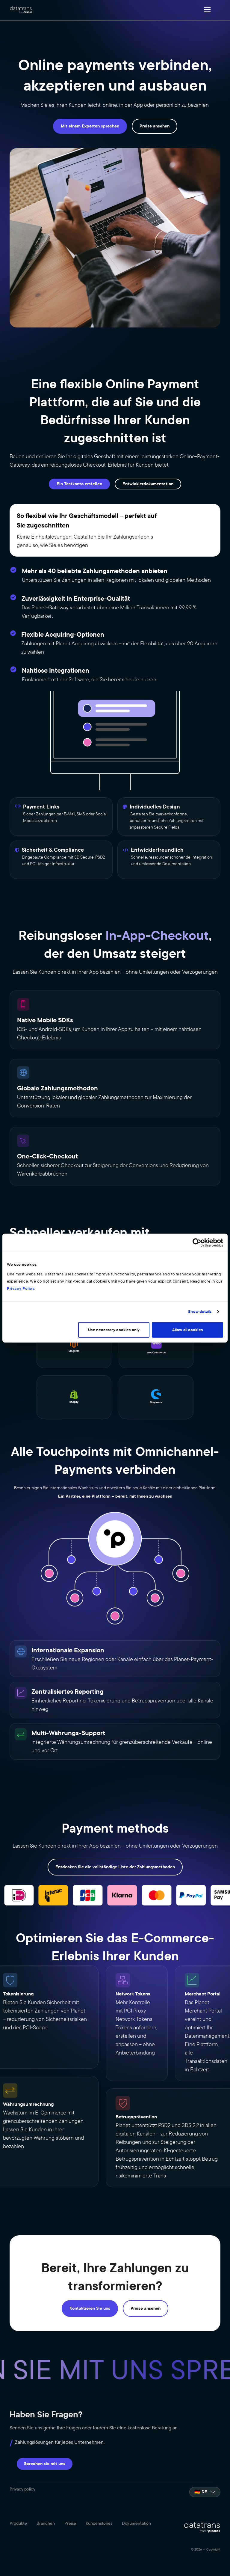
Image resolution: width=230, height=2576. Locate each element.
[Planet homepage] (21, 10)
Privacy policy (22, 2489)
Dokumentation (136, 2524)
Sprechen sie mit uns (45, 2464)
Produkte (18, 2524)
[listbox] (205, 2492)
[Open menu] (207, 10)
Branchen (46, 2524)
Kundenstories (99, 2524)
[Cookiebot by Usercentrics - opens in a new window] (197, 1243)
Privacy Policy (21, 1288)
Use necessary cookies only (114, 1330)
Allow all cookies (187, 1330)
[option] (205, 2492)
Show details (200, 1312)
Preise (70, 2524)
